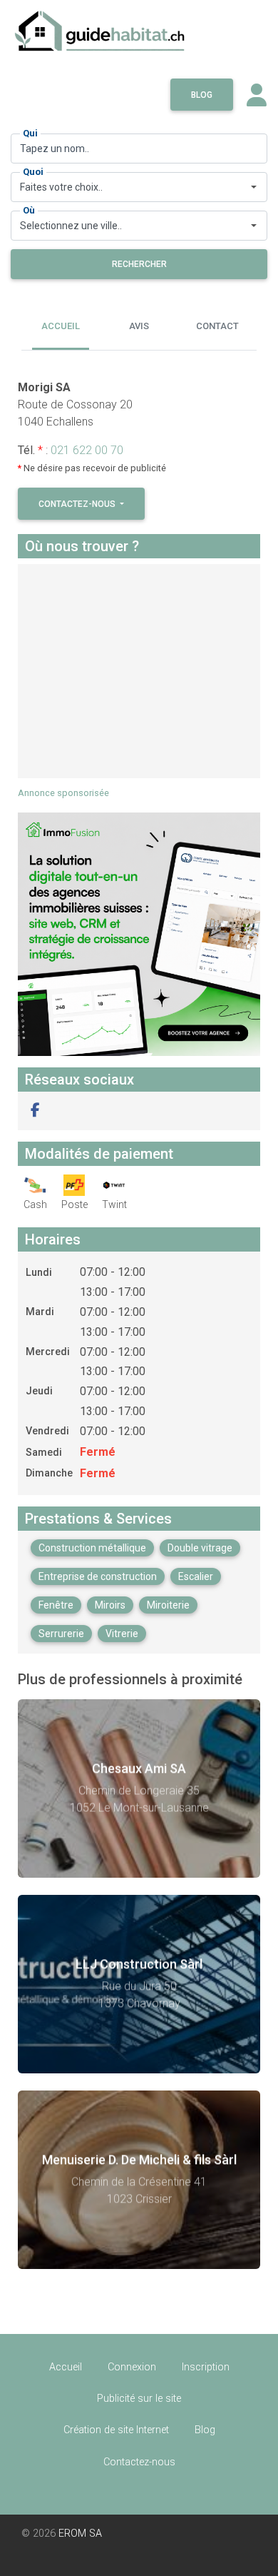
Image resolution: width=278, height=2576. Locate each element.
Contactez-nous (78, 504)
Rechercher (139, 264)
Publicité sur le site (139, 2399)
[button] (35, 1111)
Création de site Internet (116, 2430)
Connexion (132, 2367)
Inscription (206, 2367)
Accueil (66, 2367)
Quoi (33, 172)
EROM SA (80, 2534)
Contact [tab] (217, 326)
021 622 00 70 (87, 450)
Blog (202, 95)
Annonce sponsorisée (63, 793)
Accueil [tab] (61, 326)
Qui (30, 133)
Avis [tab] (139, 326)
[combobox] (139, 187)
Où (29, 210)
